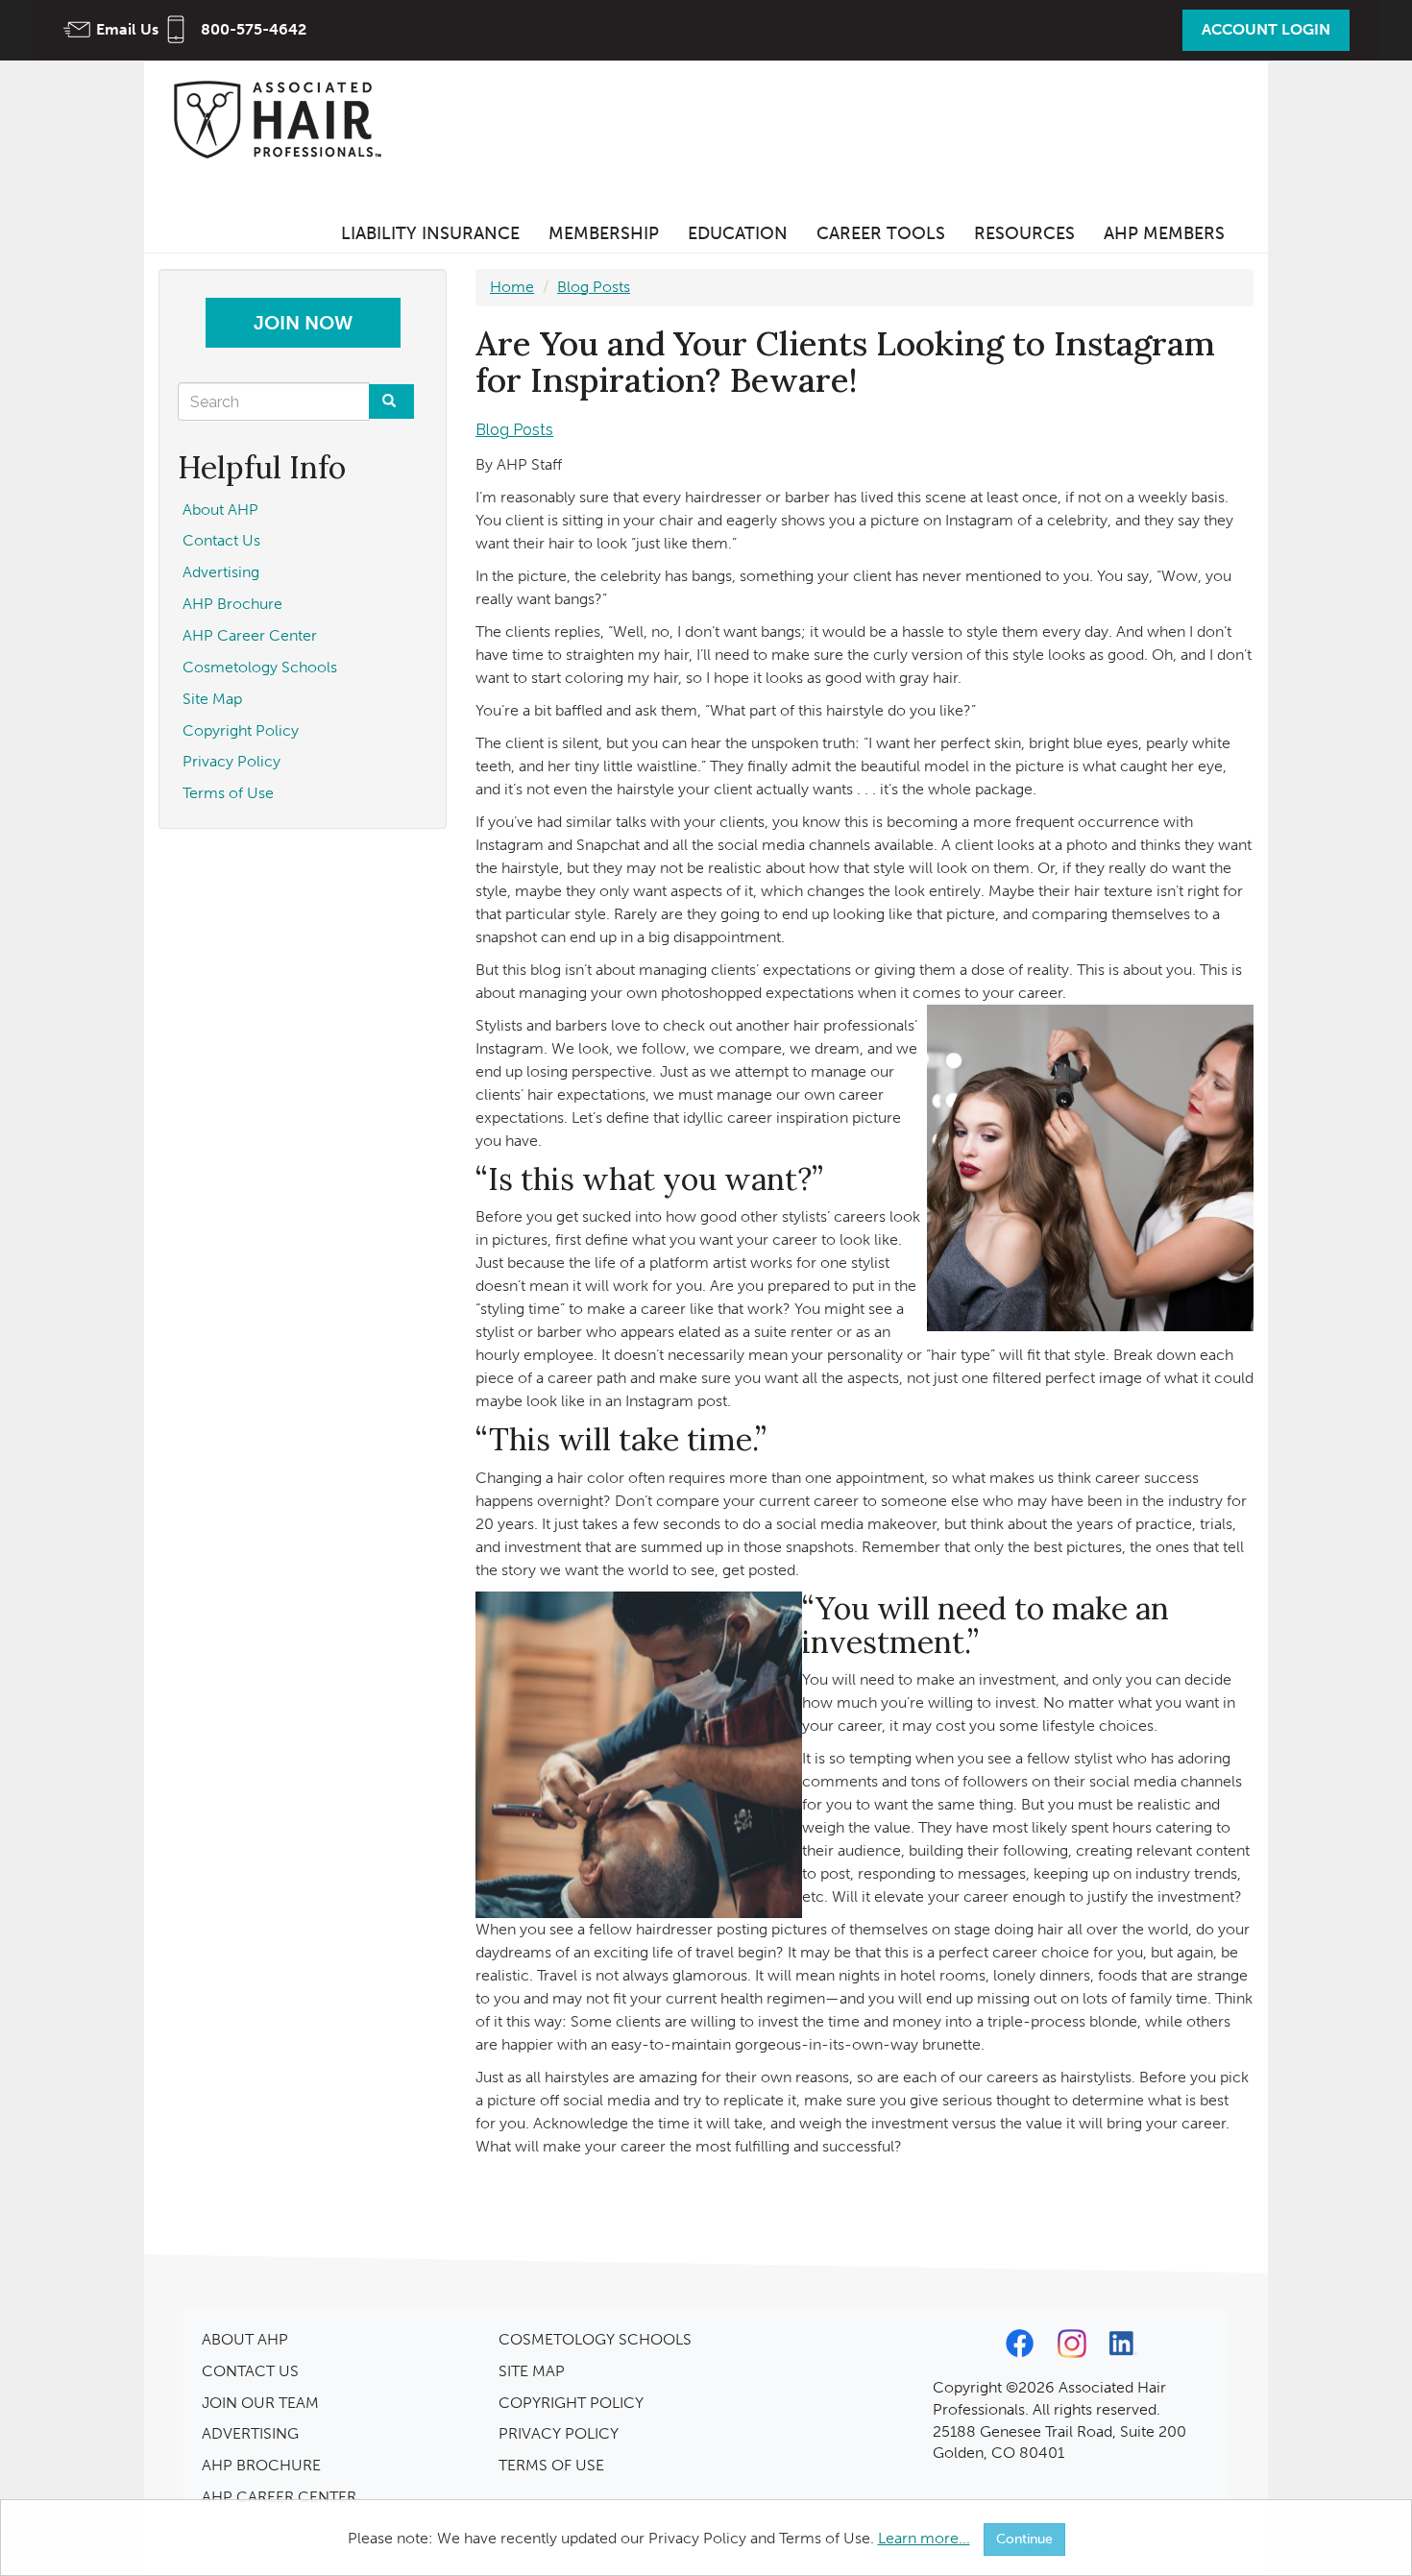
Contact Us (221, 540)
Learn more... (924, 2538)
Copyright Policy (241, 730)
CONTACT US (250, 2371)
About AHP (220, 510)
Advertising (221, 572)
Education (738, 233)
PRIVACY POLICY (559, 2433)
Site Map (212, 699)
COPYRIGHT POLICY (571, 2403)
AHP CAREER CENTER (279, 2497)
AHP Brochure (232, 604)
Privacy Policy (231, 761)
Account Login (1266, 29)
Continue (1024, 2539)
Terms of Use (228, 793)
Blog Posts (594, 287)
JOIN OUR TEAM (260, 2403)
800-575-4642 (254, 29)
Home (512, 287)
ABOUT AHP (245, 2339)
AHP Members (1164, 233)
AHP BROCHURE (261, 2465)
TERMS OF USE (551, 2465)
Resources (1024, 233)
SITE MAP (532, 2371)
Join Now (303, 323)
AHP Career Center (250, 635)
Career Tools (881, 233)
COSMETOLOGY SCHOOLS (595, 2339)
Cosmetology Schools (260, 667)
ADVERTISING (250, 2433)
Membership (604, 233)
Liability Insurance (430, 233)
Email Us (127, 29)
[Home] (283, 119)
